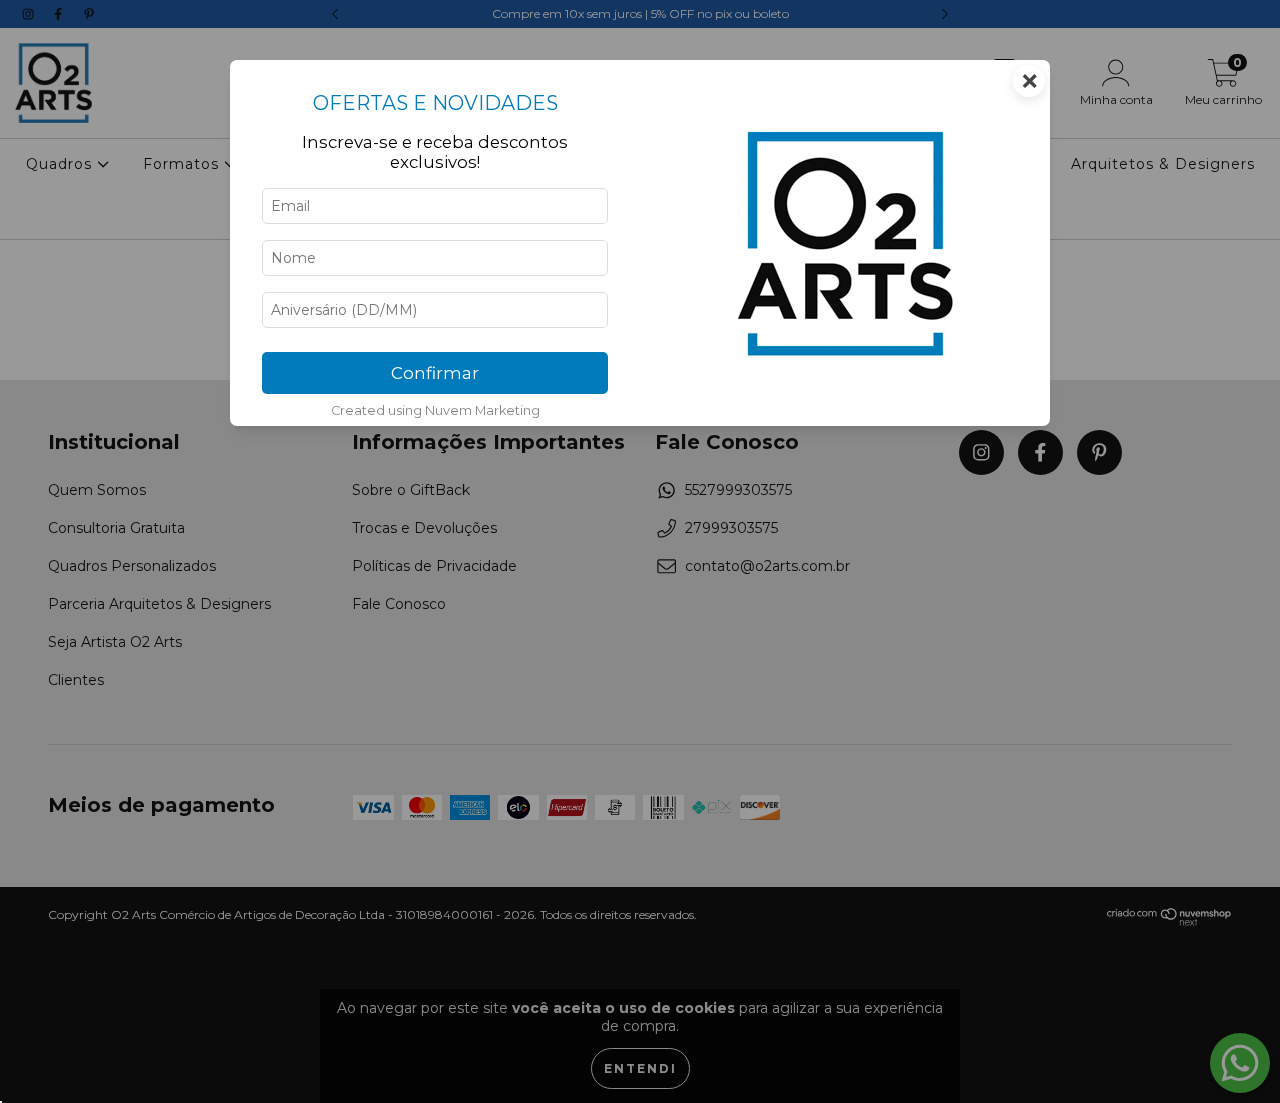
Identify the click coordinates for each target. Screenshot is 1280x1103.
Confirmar (435, 373)
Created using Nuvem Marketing (435, 410)
